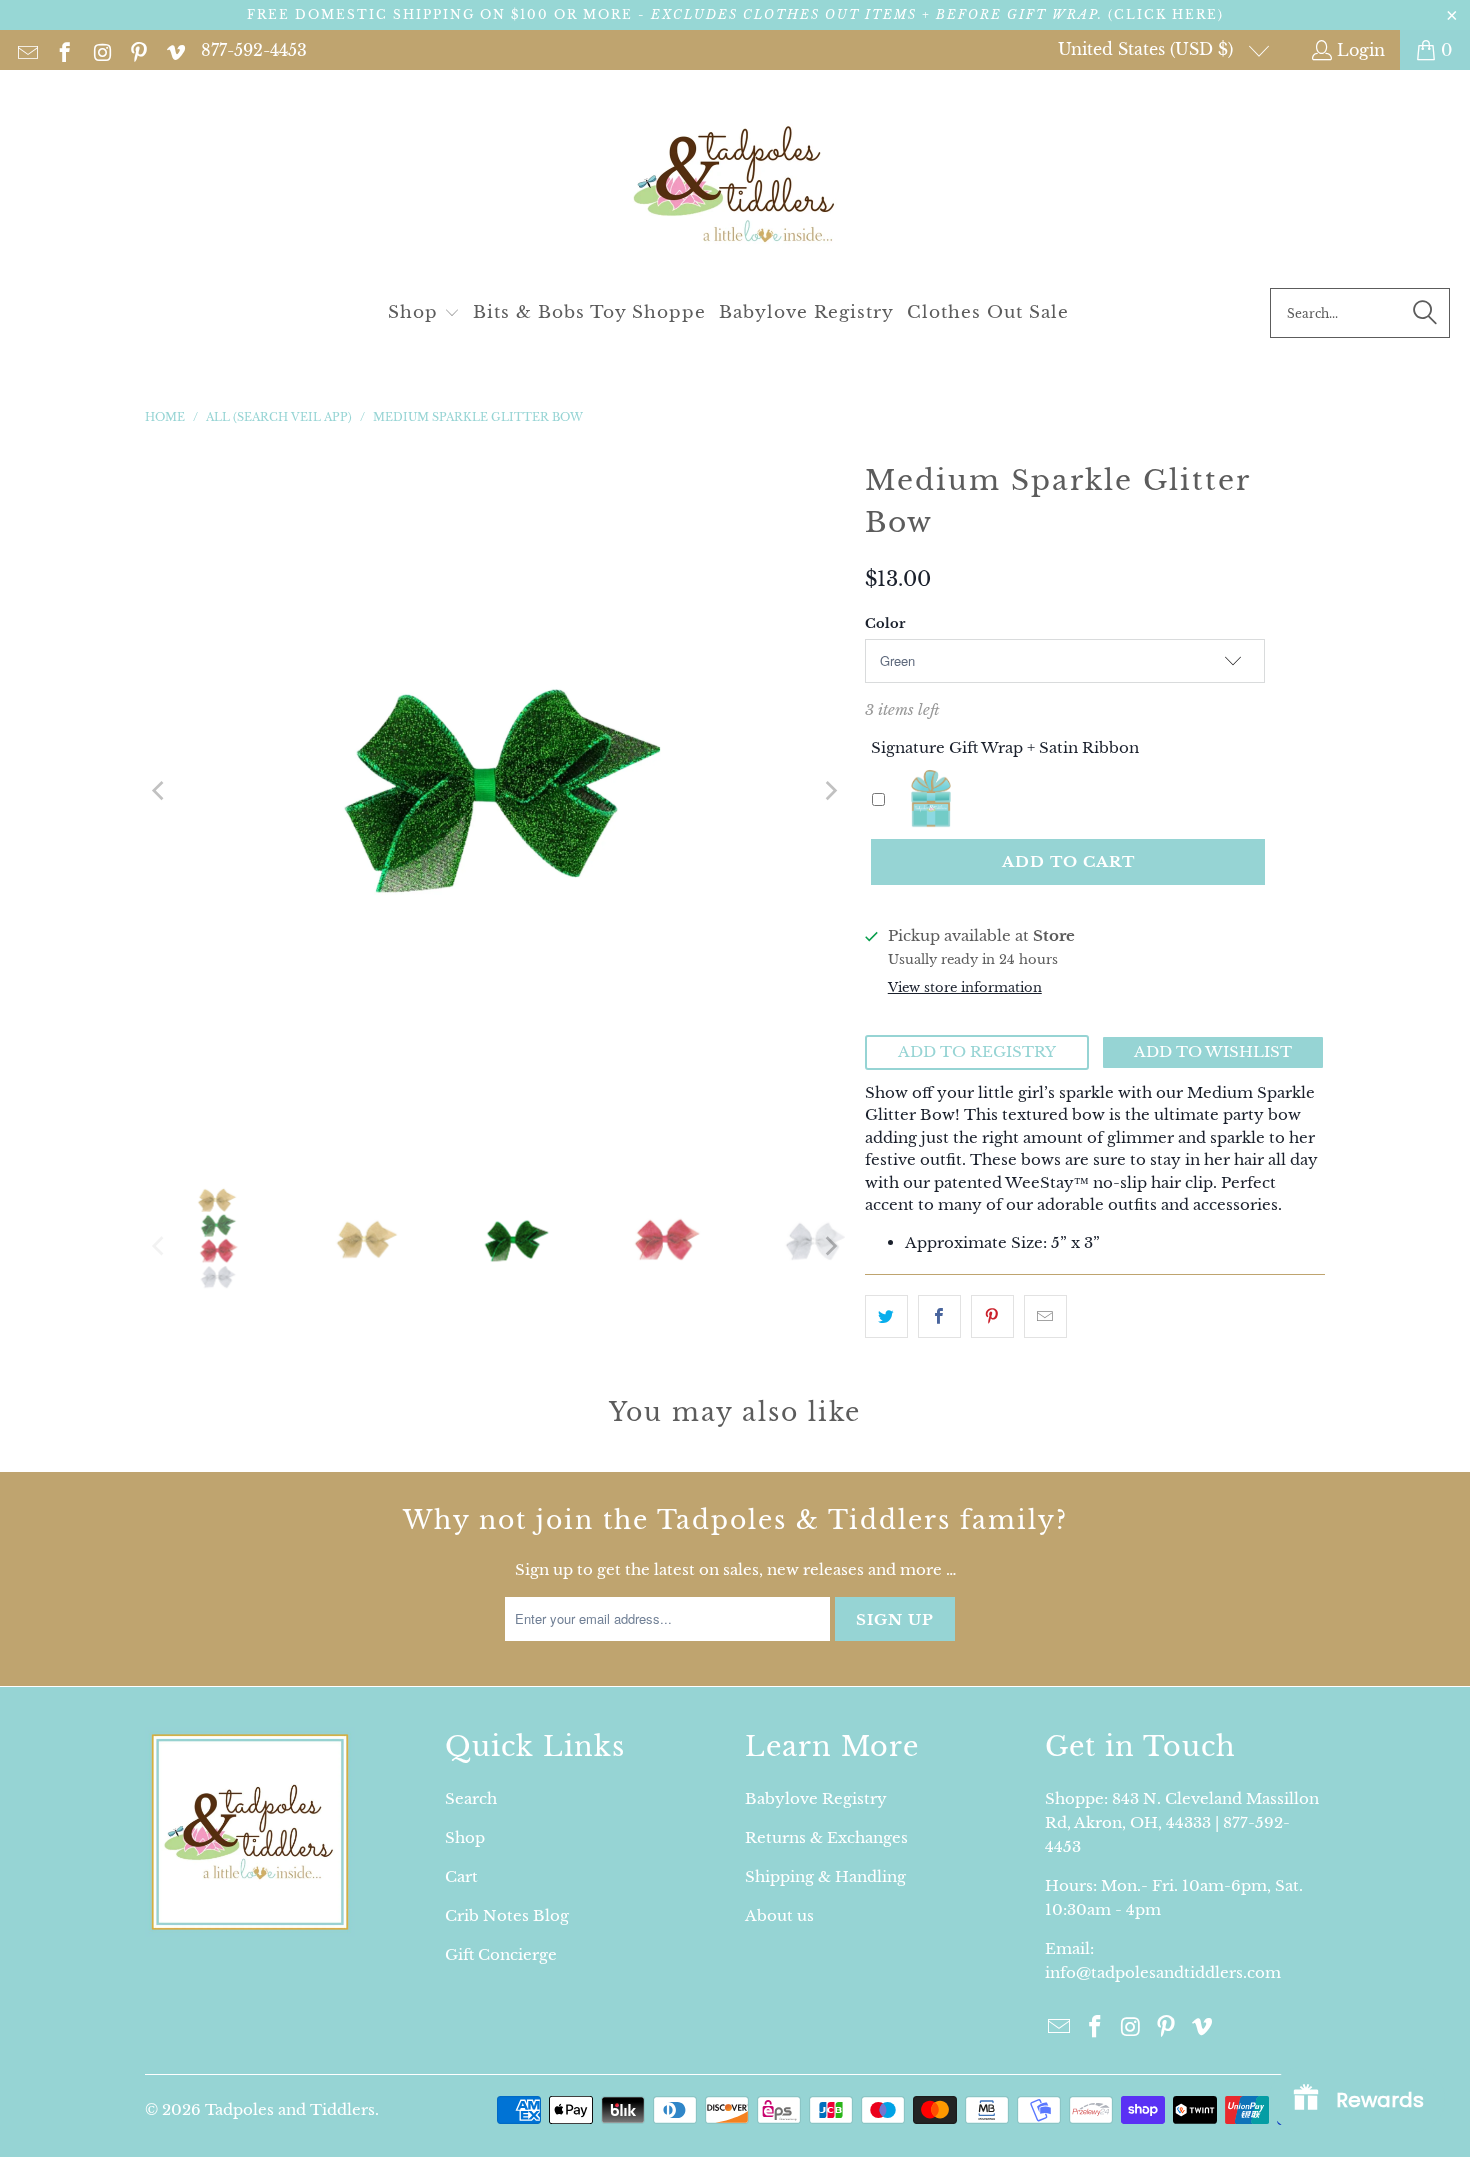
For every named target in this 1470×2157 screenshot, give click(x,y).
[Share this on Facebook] (939, 1316)
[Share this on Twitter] (886, 1316)
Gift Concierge (501, 1954)
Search (471, 1798)
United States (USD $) (1148, 49)
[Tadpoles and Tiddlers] (735, 184)
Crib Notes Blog (507, 1915)
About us (779, 1915)
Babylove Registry (816, 1798)
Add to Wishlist (1213, 1051)
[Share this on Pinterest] (992, 1316)
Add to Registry (977, 1051)
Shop (465, 1837)
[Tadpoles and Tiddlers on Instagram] (100, 50)
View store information (965, 987)
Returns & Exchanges (826, 1837)
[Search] (1425, 313)
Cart (461, 1876)
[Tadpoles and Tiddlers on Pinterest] (137, 50)
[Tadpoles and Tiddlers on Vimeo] (174, 50)
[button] (424, 313)
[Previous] (160, 791)
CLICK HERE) (1169, 14)
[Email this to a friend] (1045, 1316)
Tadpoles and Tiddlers (290, 2109)
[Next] (830, 791)
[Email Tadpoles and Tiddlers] (26, 50)
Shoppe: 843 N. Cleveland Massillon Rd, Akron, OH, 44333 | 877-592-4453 (1182, 1822)
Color (885, 623)
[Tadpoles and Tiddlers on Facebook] (63, 50)
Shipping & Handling (825, 1876)
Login (1361, 50)
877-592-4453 (254, 50)
